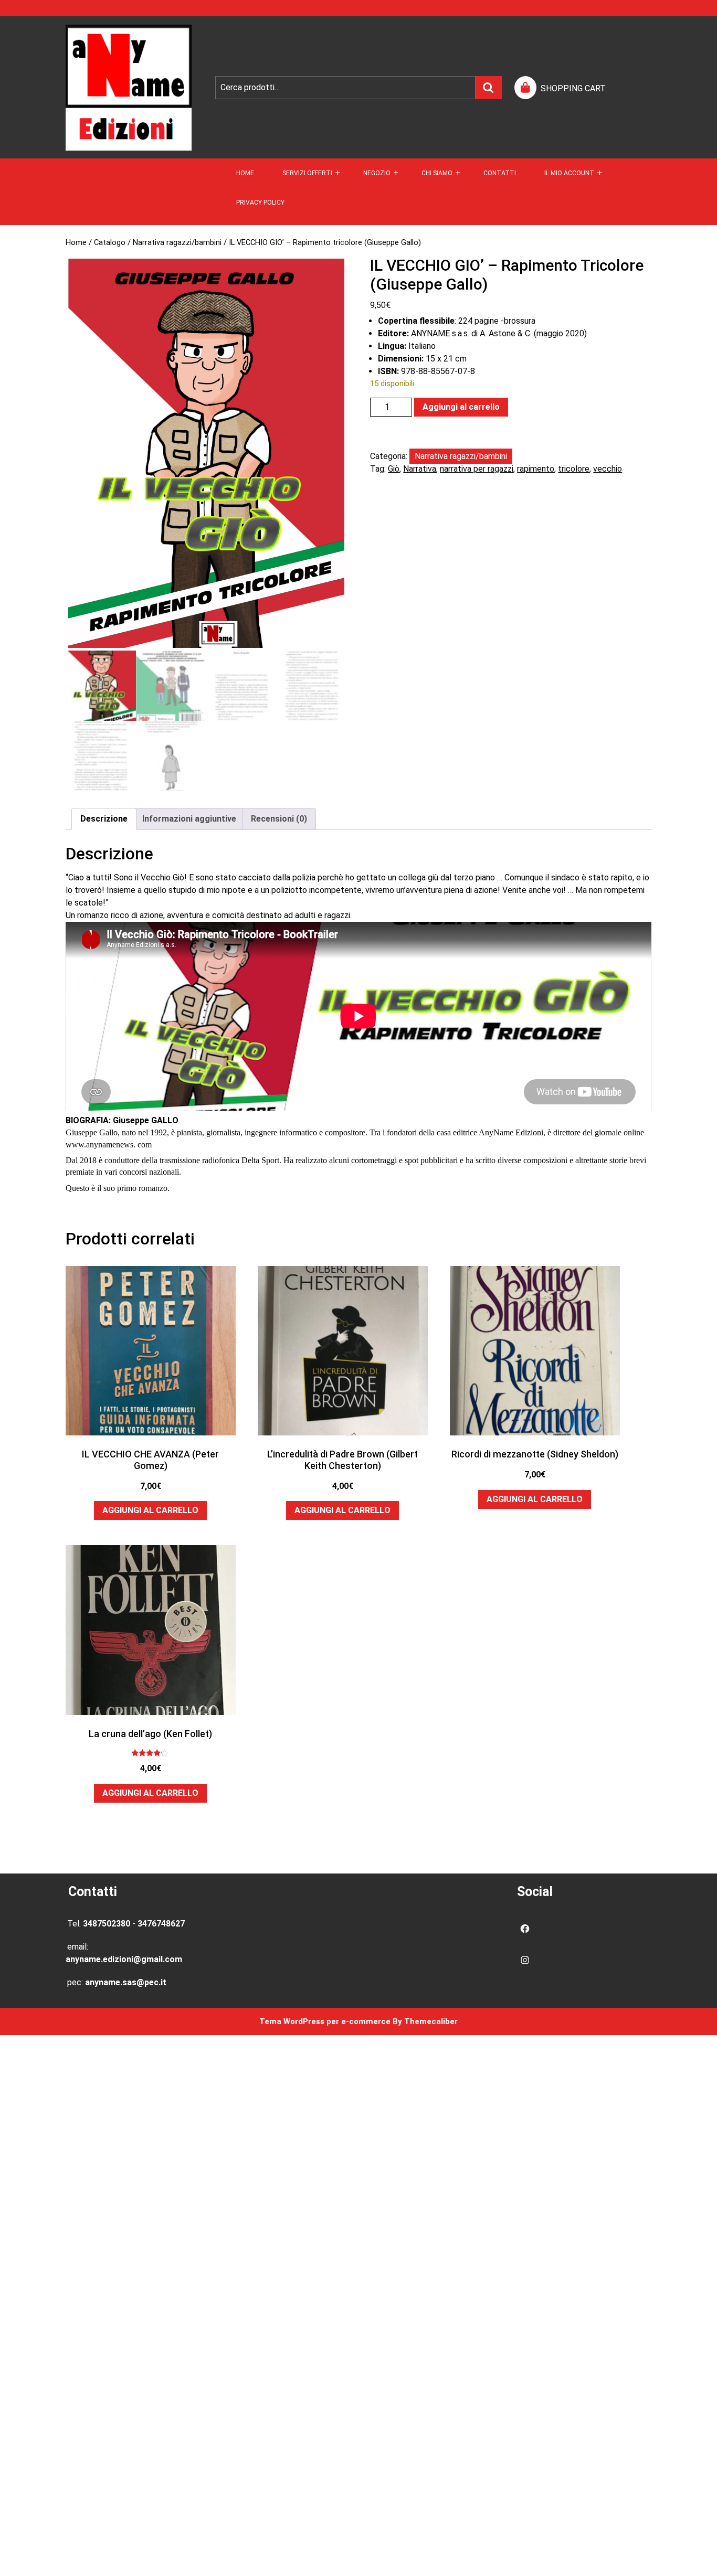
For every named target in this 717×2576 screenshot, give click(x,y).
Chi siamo (437, 173)
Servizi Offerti (307, 173)
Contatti (500, 173)
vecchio (608, 469)
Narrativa (420, 469)
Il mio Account (569, 173)
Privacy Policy (260, 203)
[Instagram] (525, 1960)
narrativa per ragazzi (477, 469)
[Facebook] (525, 1929)
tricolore (574, 469)
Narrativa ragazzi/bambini (177, 242)
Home (245, 173)
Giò (394, 469)
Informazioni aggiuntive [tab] (189, 819)
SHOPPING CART (573, 88)
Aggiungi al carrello (461, 407)
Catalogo (110, 242)
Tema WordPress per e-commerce (325, 2021)
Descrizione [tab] (104, 819)
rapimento (536, 469)
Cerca (489, 88)
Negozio (377, 173)
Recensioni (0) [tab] (279, 819)
